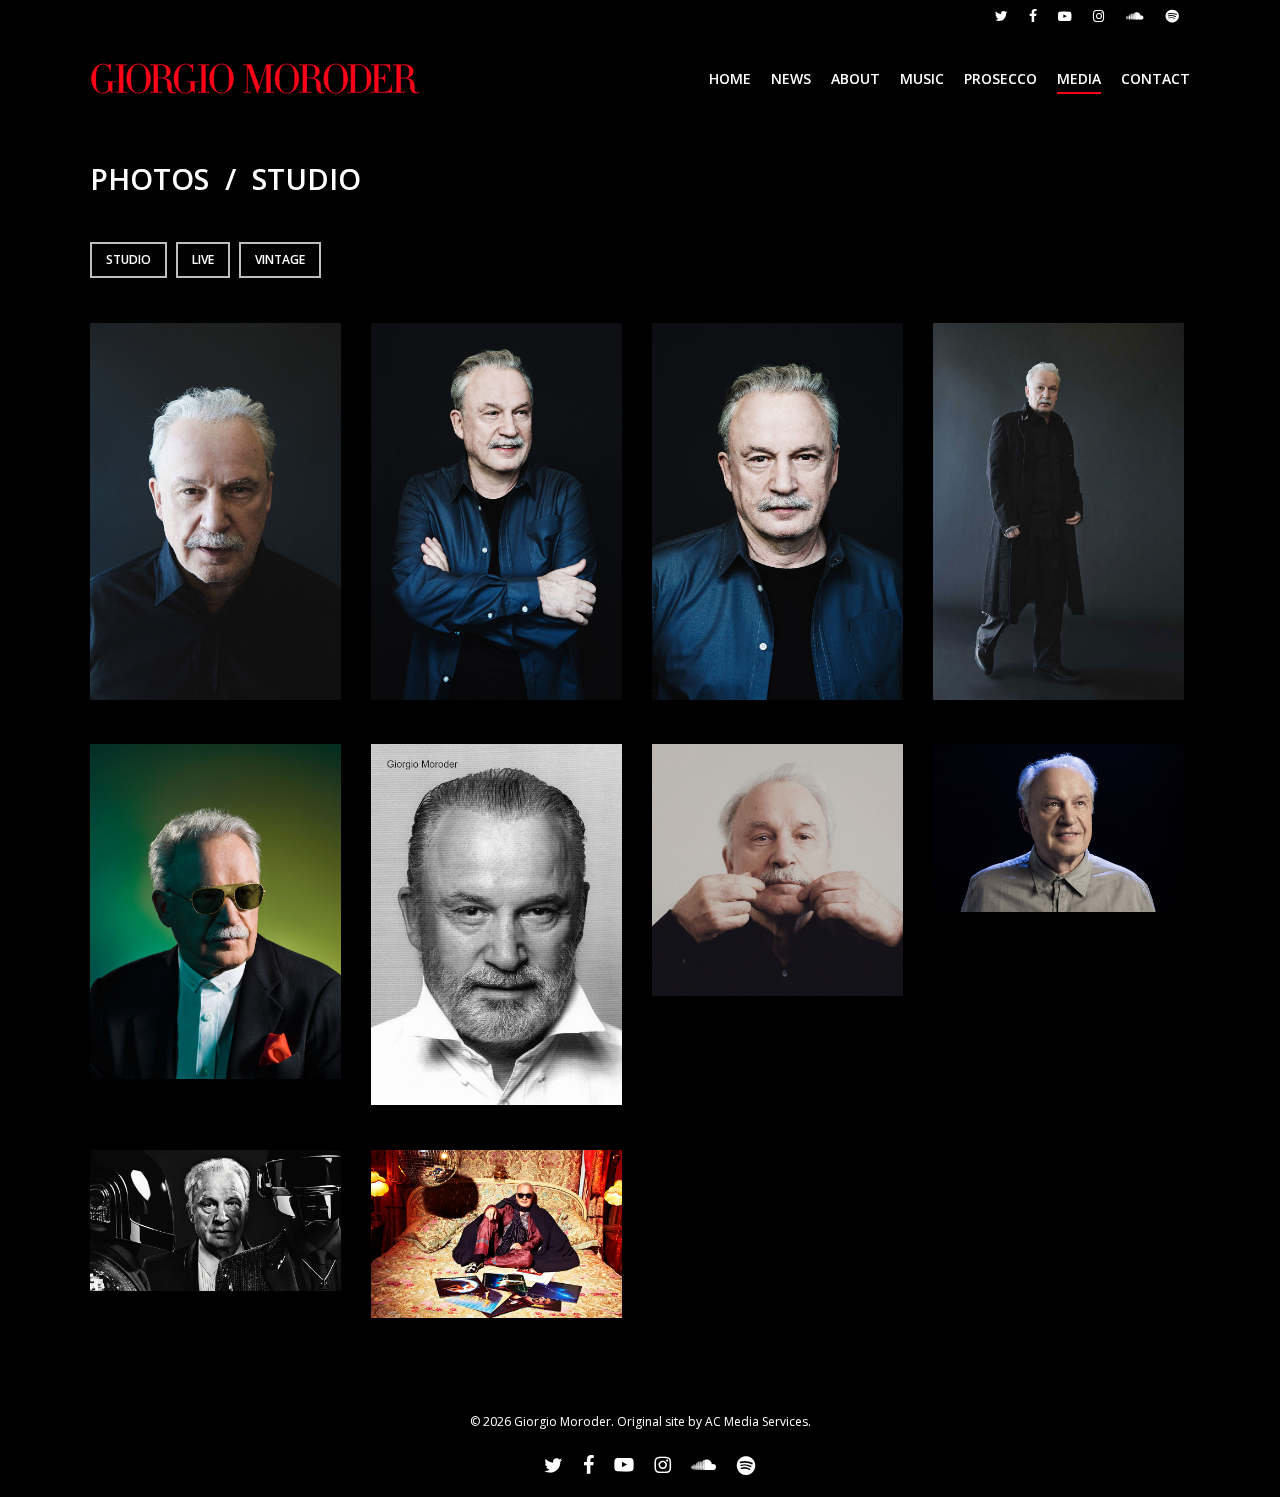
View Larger (216, 491)
